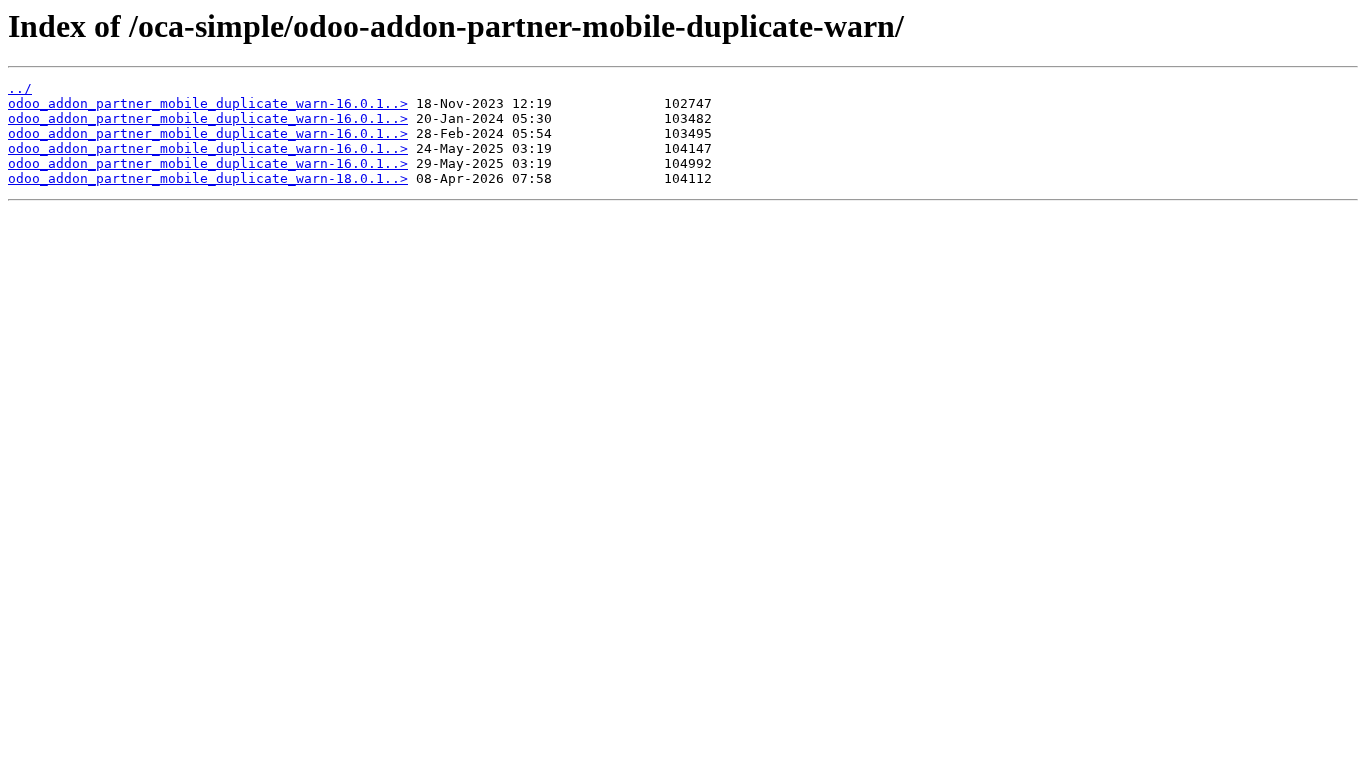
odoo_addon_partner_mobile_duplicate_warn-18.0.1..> (208, 178)
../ (20, 88)
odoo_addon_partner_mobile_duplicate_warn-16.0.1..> (208, 103)
